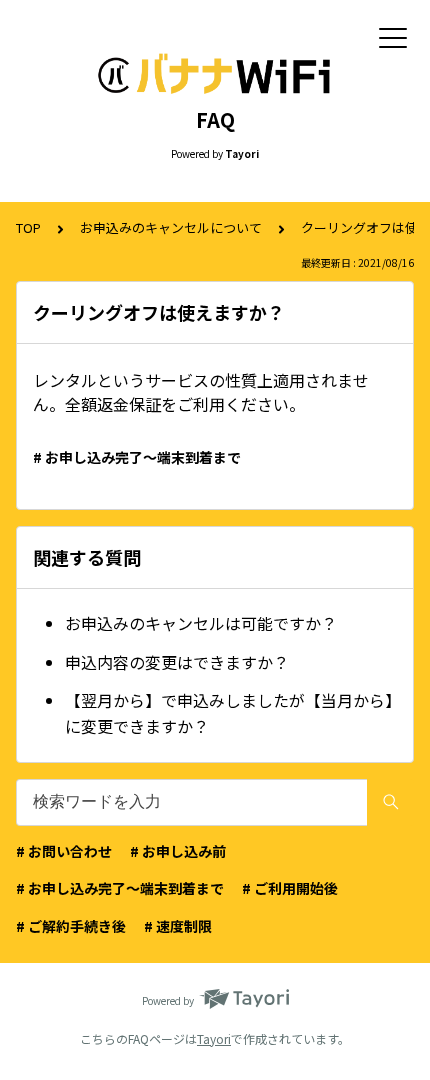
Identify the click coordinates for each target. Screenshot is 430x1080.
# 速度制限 (178, 926)
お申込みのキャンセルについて (171, 227)
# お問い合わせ (64, 851)
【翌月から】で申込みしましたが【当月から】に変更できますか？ (229, 713)
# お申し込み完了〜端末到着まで (137, 457)
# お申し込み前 (178, 851)
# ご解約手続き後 (71, 926)
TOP (28, 227)
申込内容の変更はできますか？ (177, 662)
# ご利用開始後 (290, 888)
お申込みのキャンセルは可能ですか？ (201, 623)
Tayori (214, 1038)
